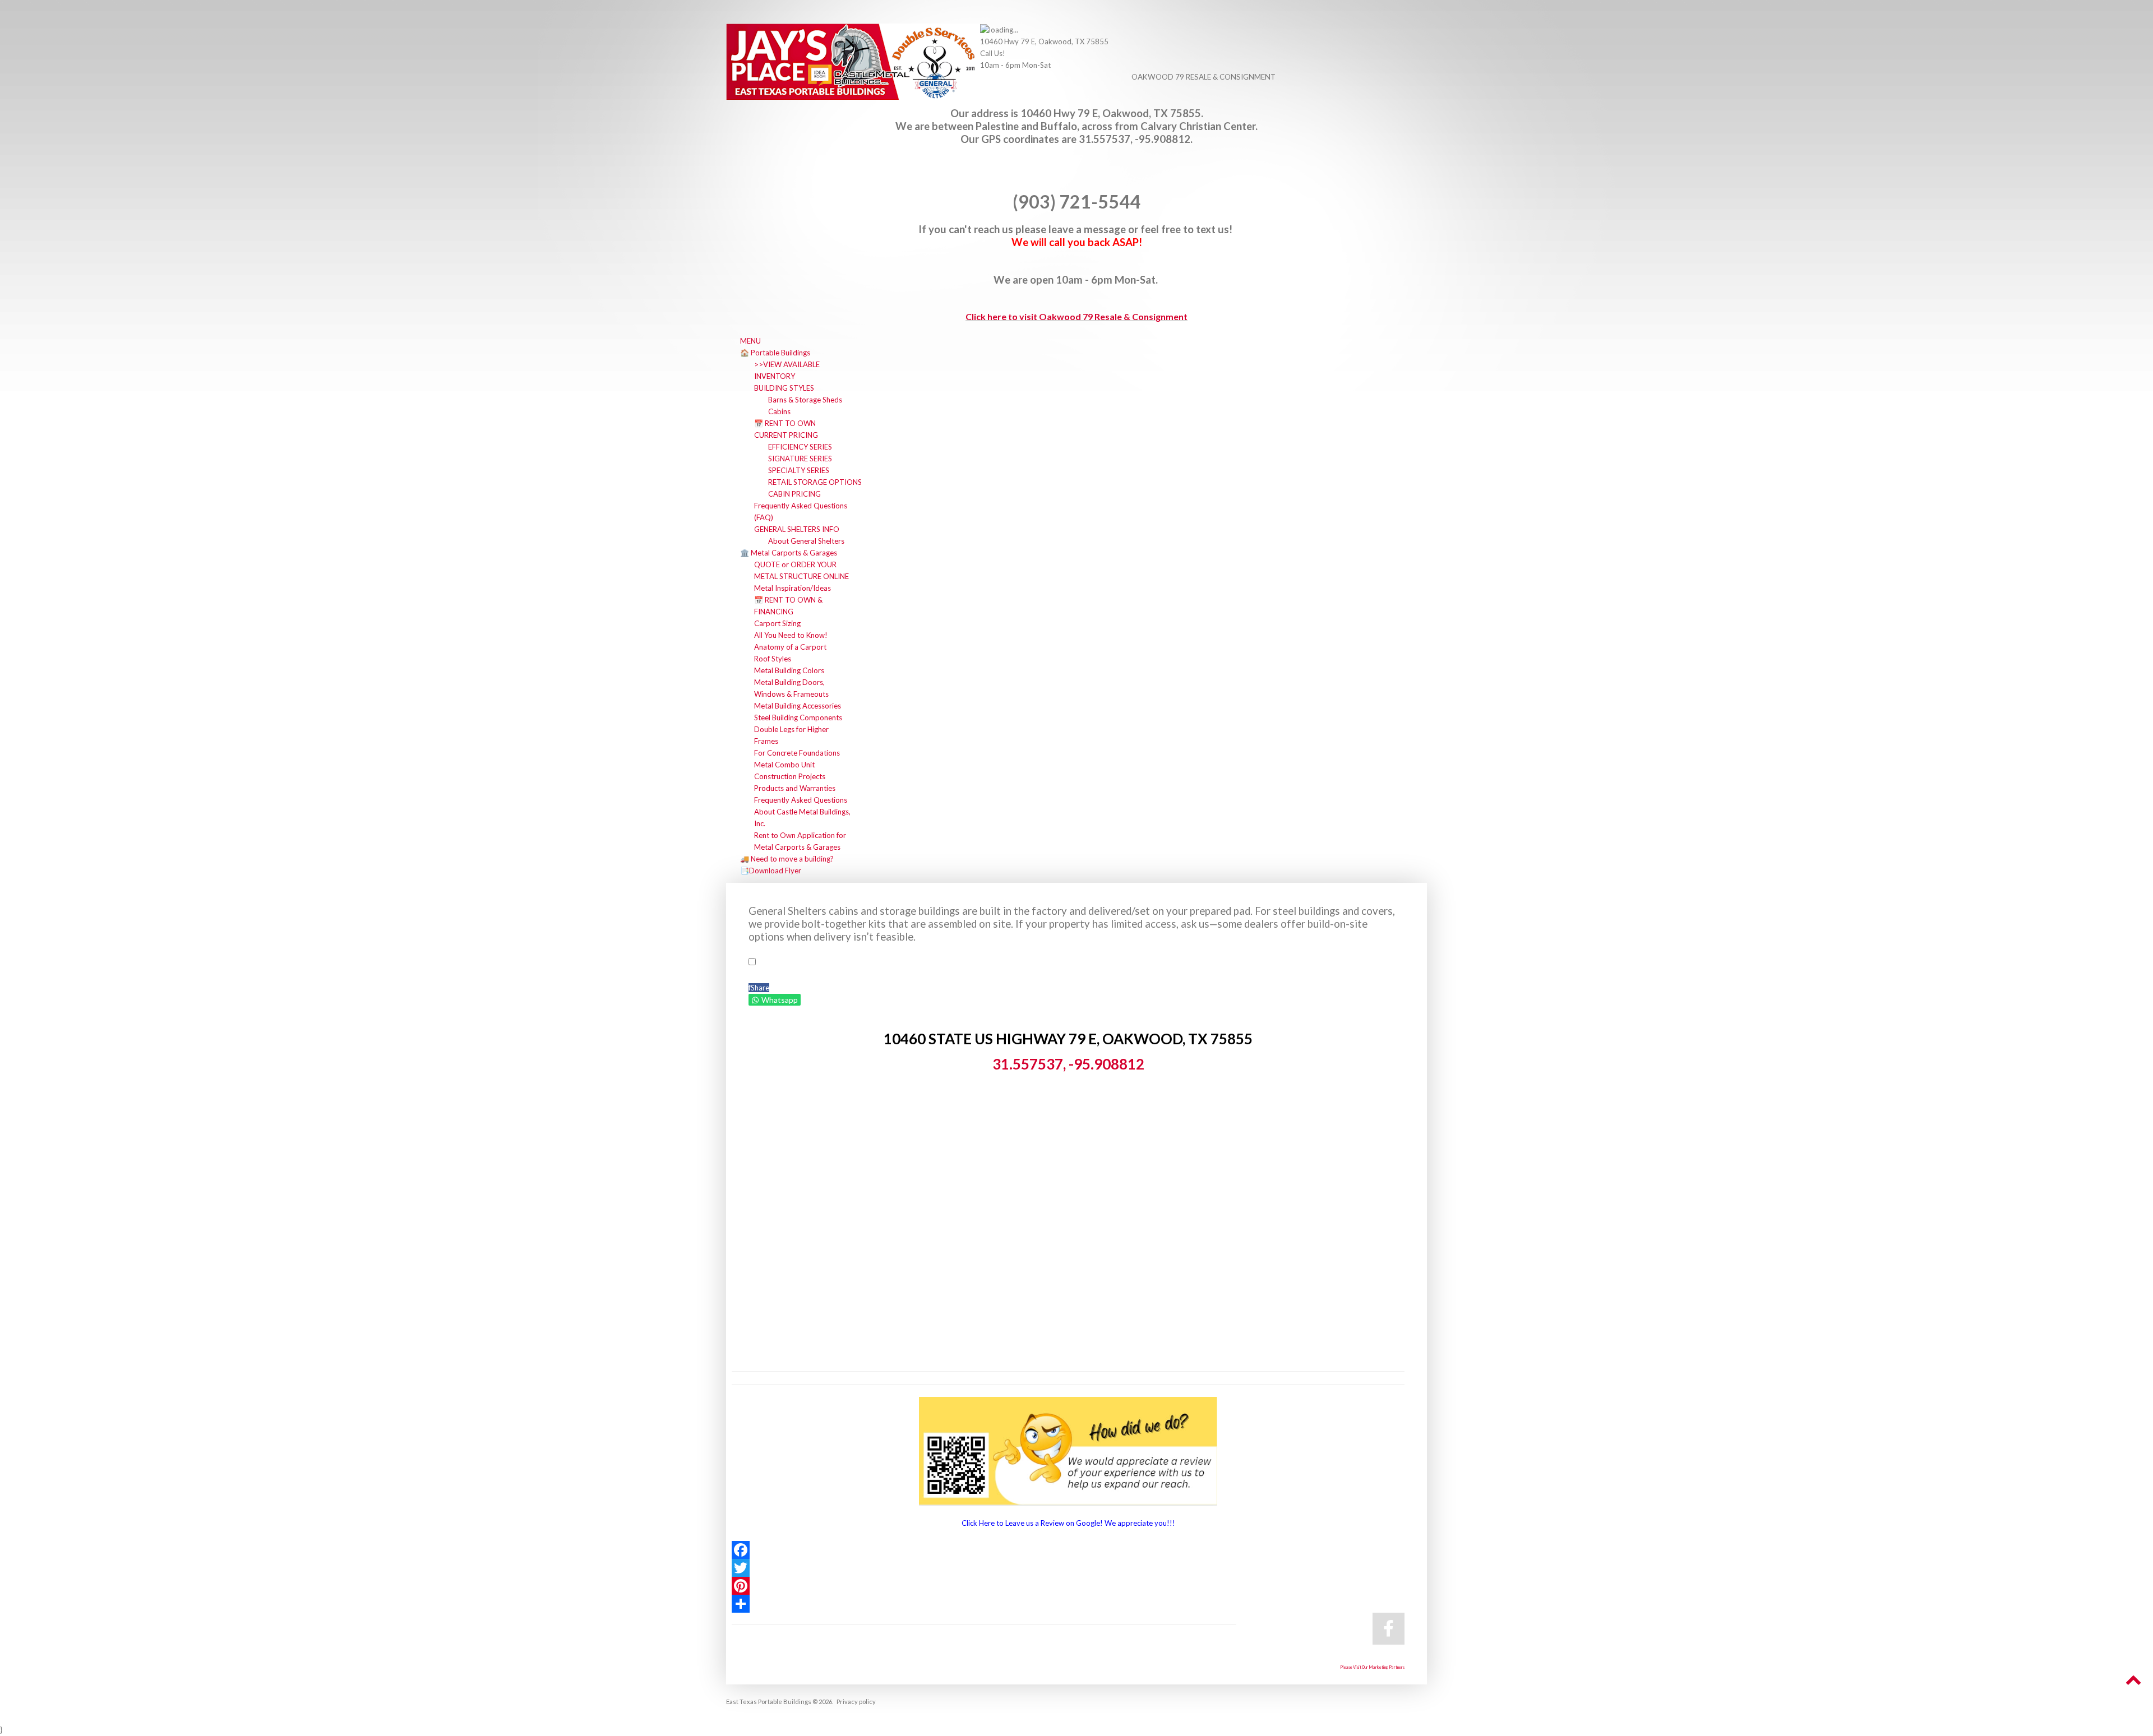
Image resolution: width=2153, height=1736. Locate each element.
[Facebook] (1068, 1550)
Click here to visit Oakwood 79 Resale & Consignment (1076, 316)
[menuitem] (750, 341)
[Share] (1068, 1604)
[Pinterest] (1068, 1586)
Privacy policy (856, 1702)
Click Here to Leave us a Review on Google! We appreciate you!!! (1068, 1523)
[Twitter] (1068, 1568)
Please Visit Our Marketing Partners (1372, 1667)
